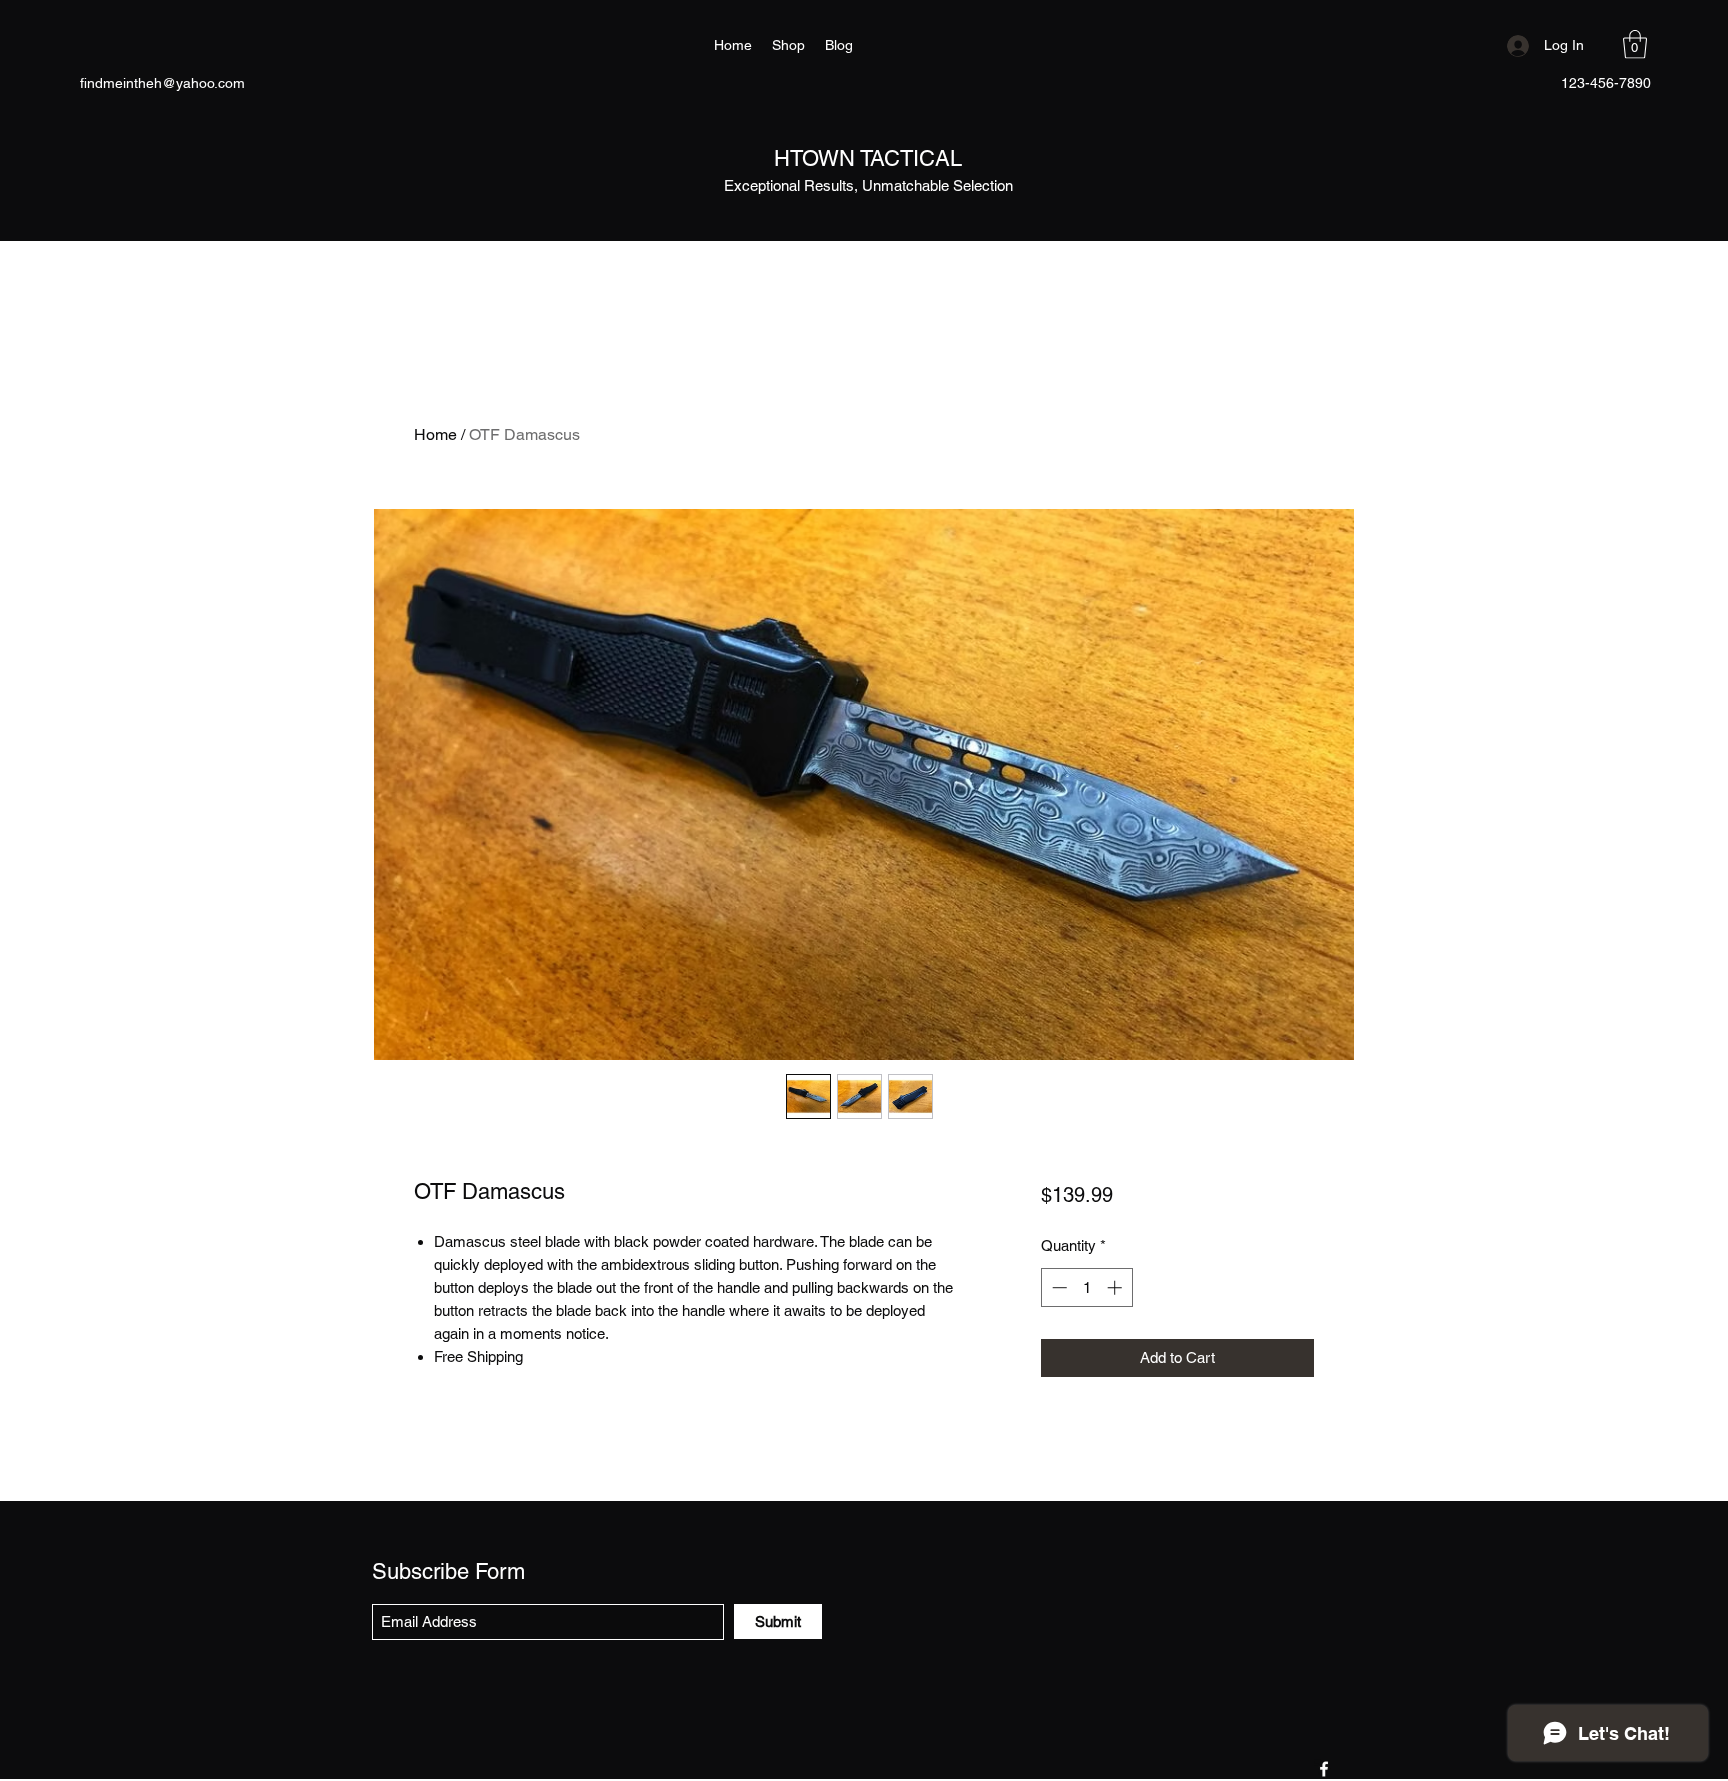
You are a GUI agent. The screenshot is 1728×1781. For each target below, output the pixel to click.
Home (435, 434)
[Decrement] (1057, 1287)
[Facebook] (1324, 1769)
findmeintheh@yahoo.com (162, 83)
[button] (1635, 44)
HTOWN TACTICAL (868, 158)
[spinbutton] (1086, 1287)
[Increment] (1116, 1287)
